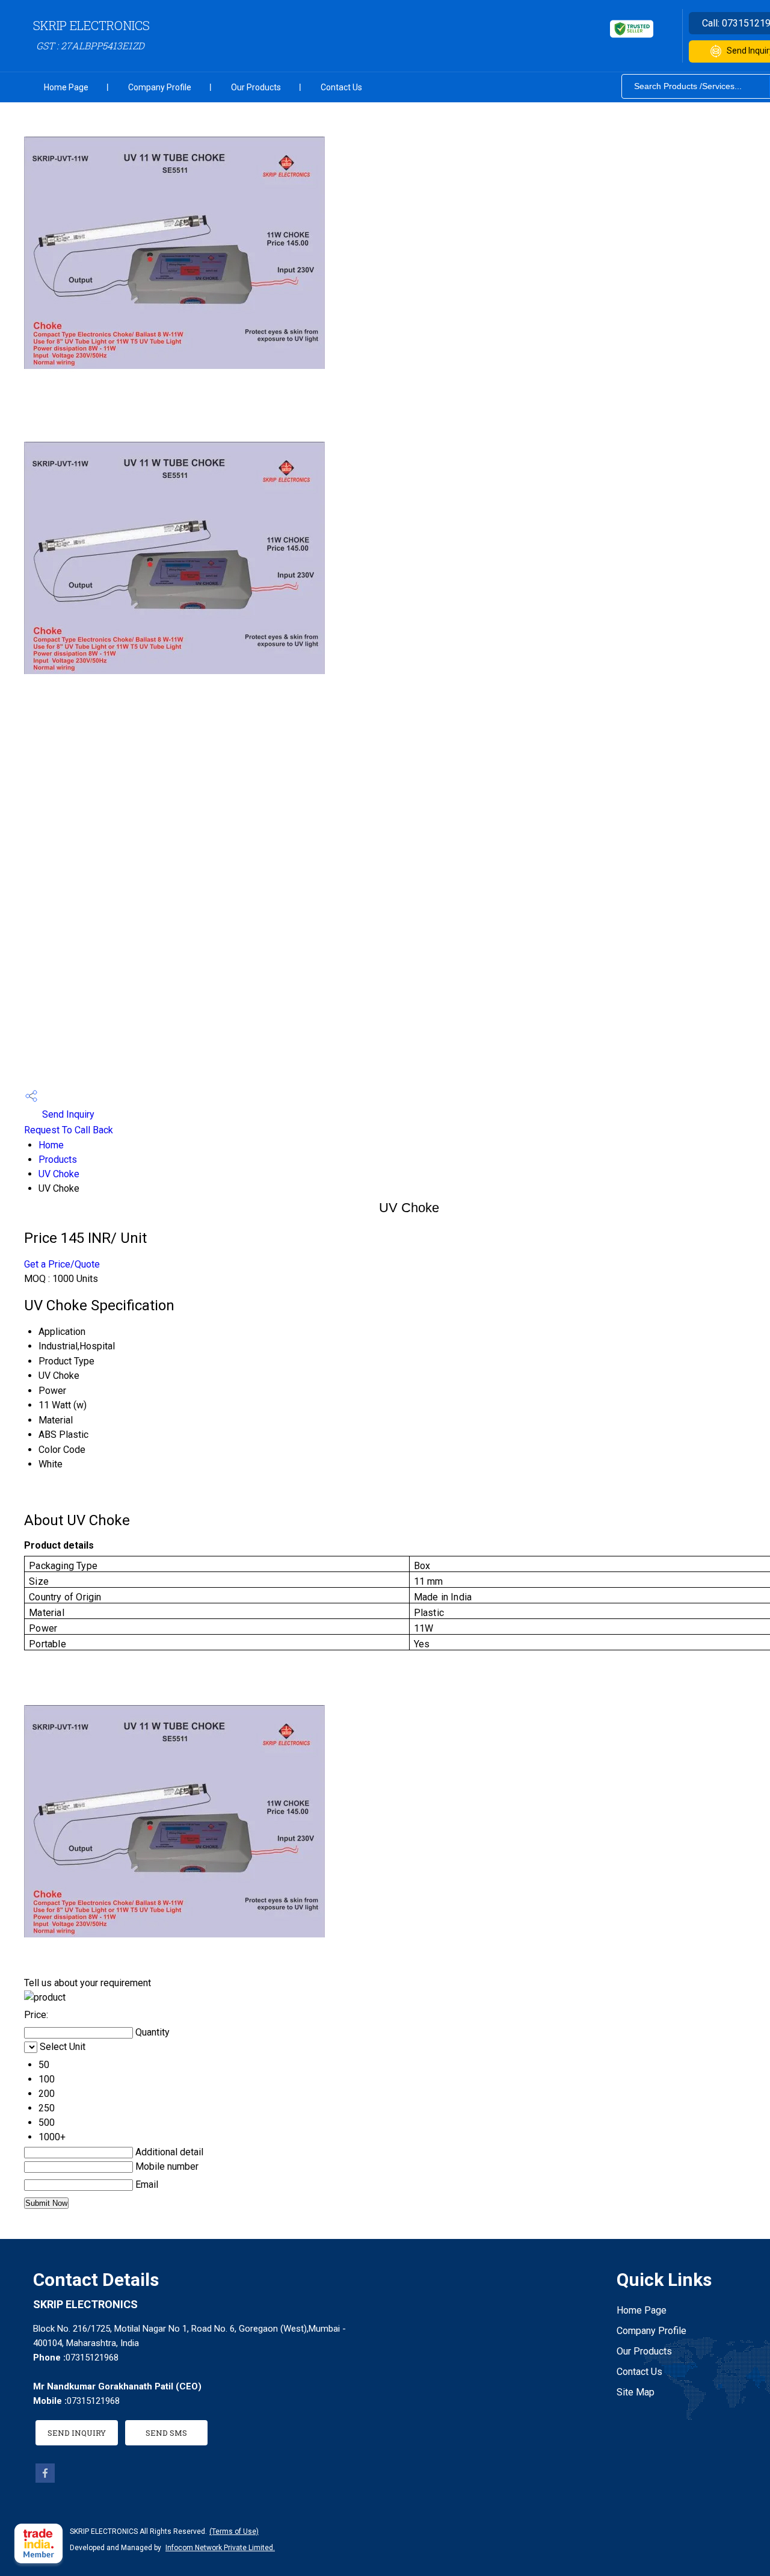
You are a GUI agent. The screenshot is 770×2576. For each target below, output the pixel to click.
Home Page (66, 87)
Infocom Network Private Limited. (220, 2548)
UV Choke (59, 1174)
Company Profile (160, 87)
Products (58, 1160)
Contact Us (341, 87)
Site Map (636, 2392)
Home (51, 1145)
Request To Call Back (69, 1130)
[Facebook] (45, 2479)
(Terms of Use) (234, 2531)
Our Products (256, 87)
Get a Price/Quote (62, 1264)
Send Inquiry (67, 1114)
